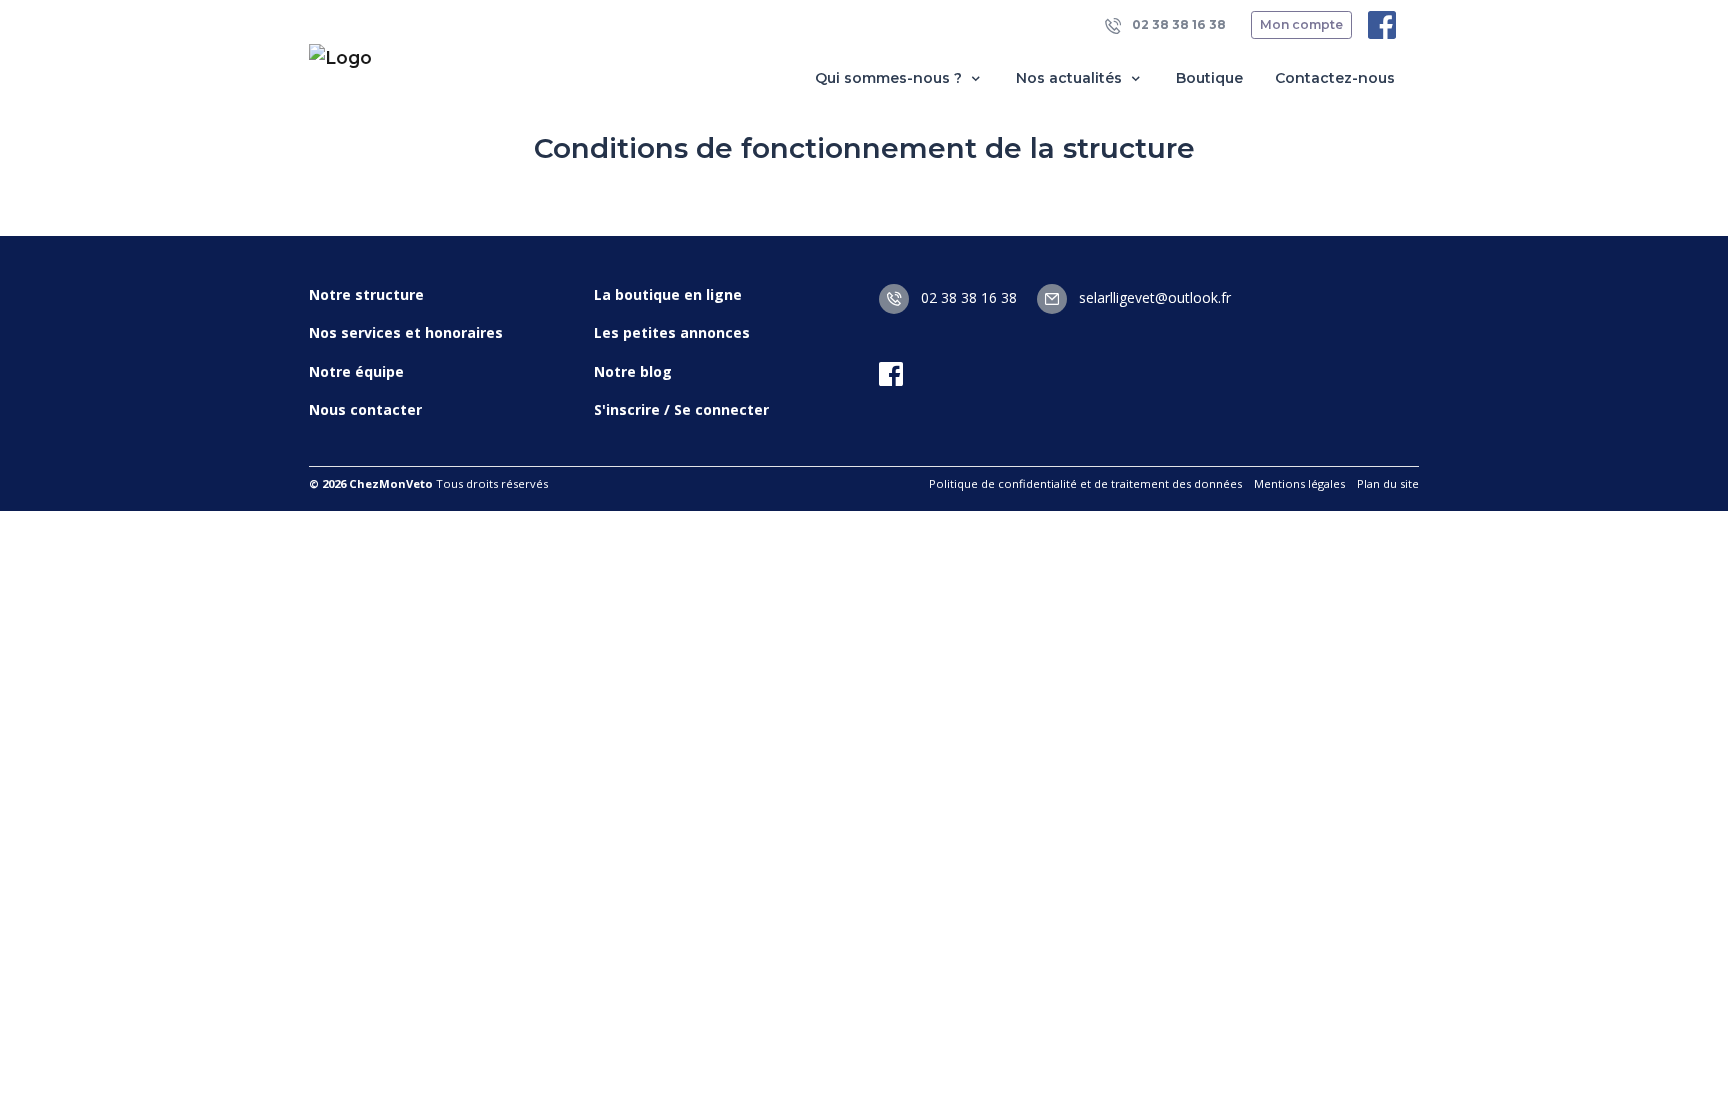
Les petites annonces (672, 332)
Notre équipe (356, 371)
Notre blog (633, 371)
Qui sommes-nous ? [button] (890, 78)
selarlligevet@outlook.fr (1153, 297)
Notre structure (366, 294)
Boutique (1209, 78)
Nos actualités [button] (1071, 78)
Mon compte (1301, 24)
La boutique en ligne (668, 294)
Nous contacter (365, 409)
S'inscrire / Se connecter (681, 409)
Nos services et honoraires (406, 332)
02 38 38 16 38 (1177, 24)
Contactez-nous (1335, 78)
